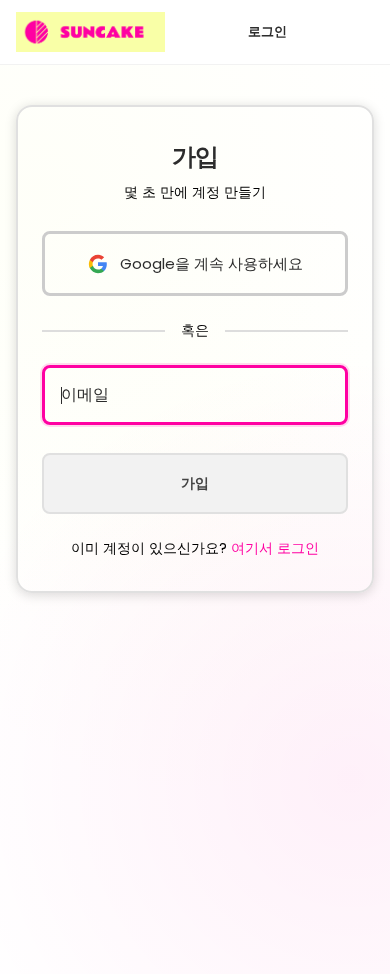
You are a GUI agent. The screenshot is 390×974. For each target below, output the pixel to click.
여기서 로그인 (275, 548)
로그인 (267, 31)
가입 (195, 483)
